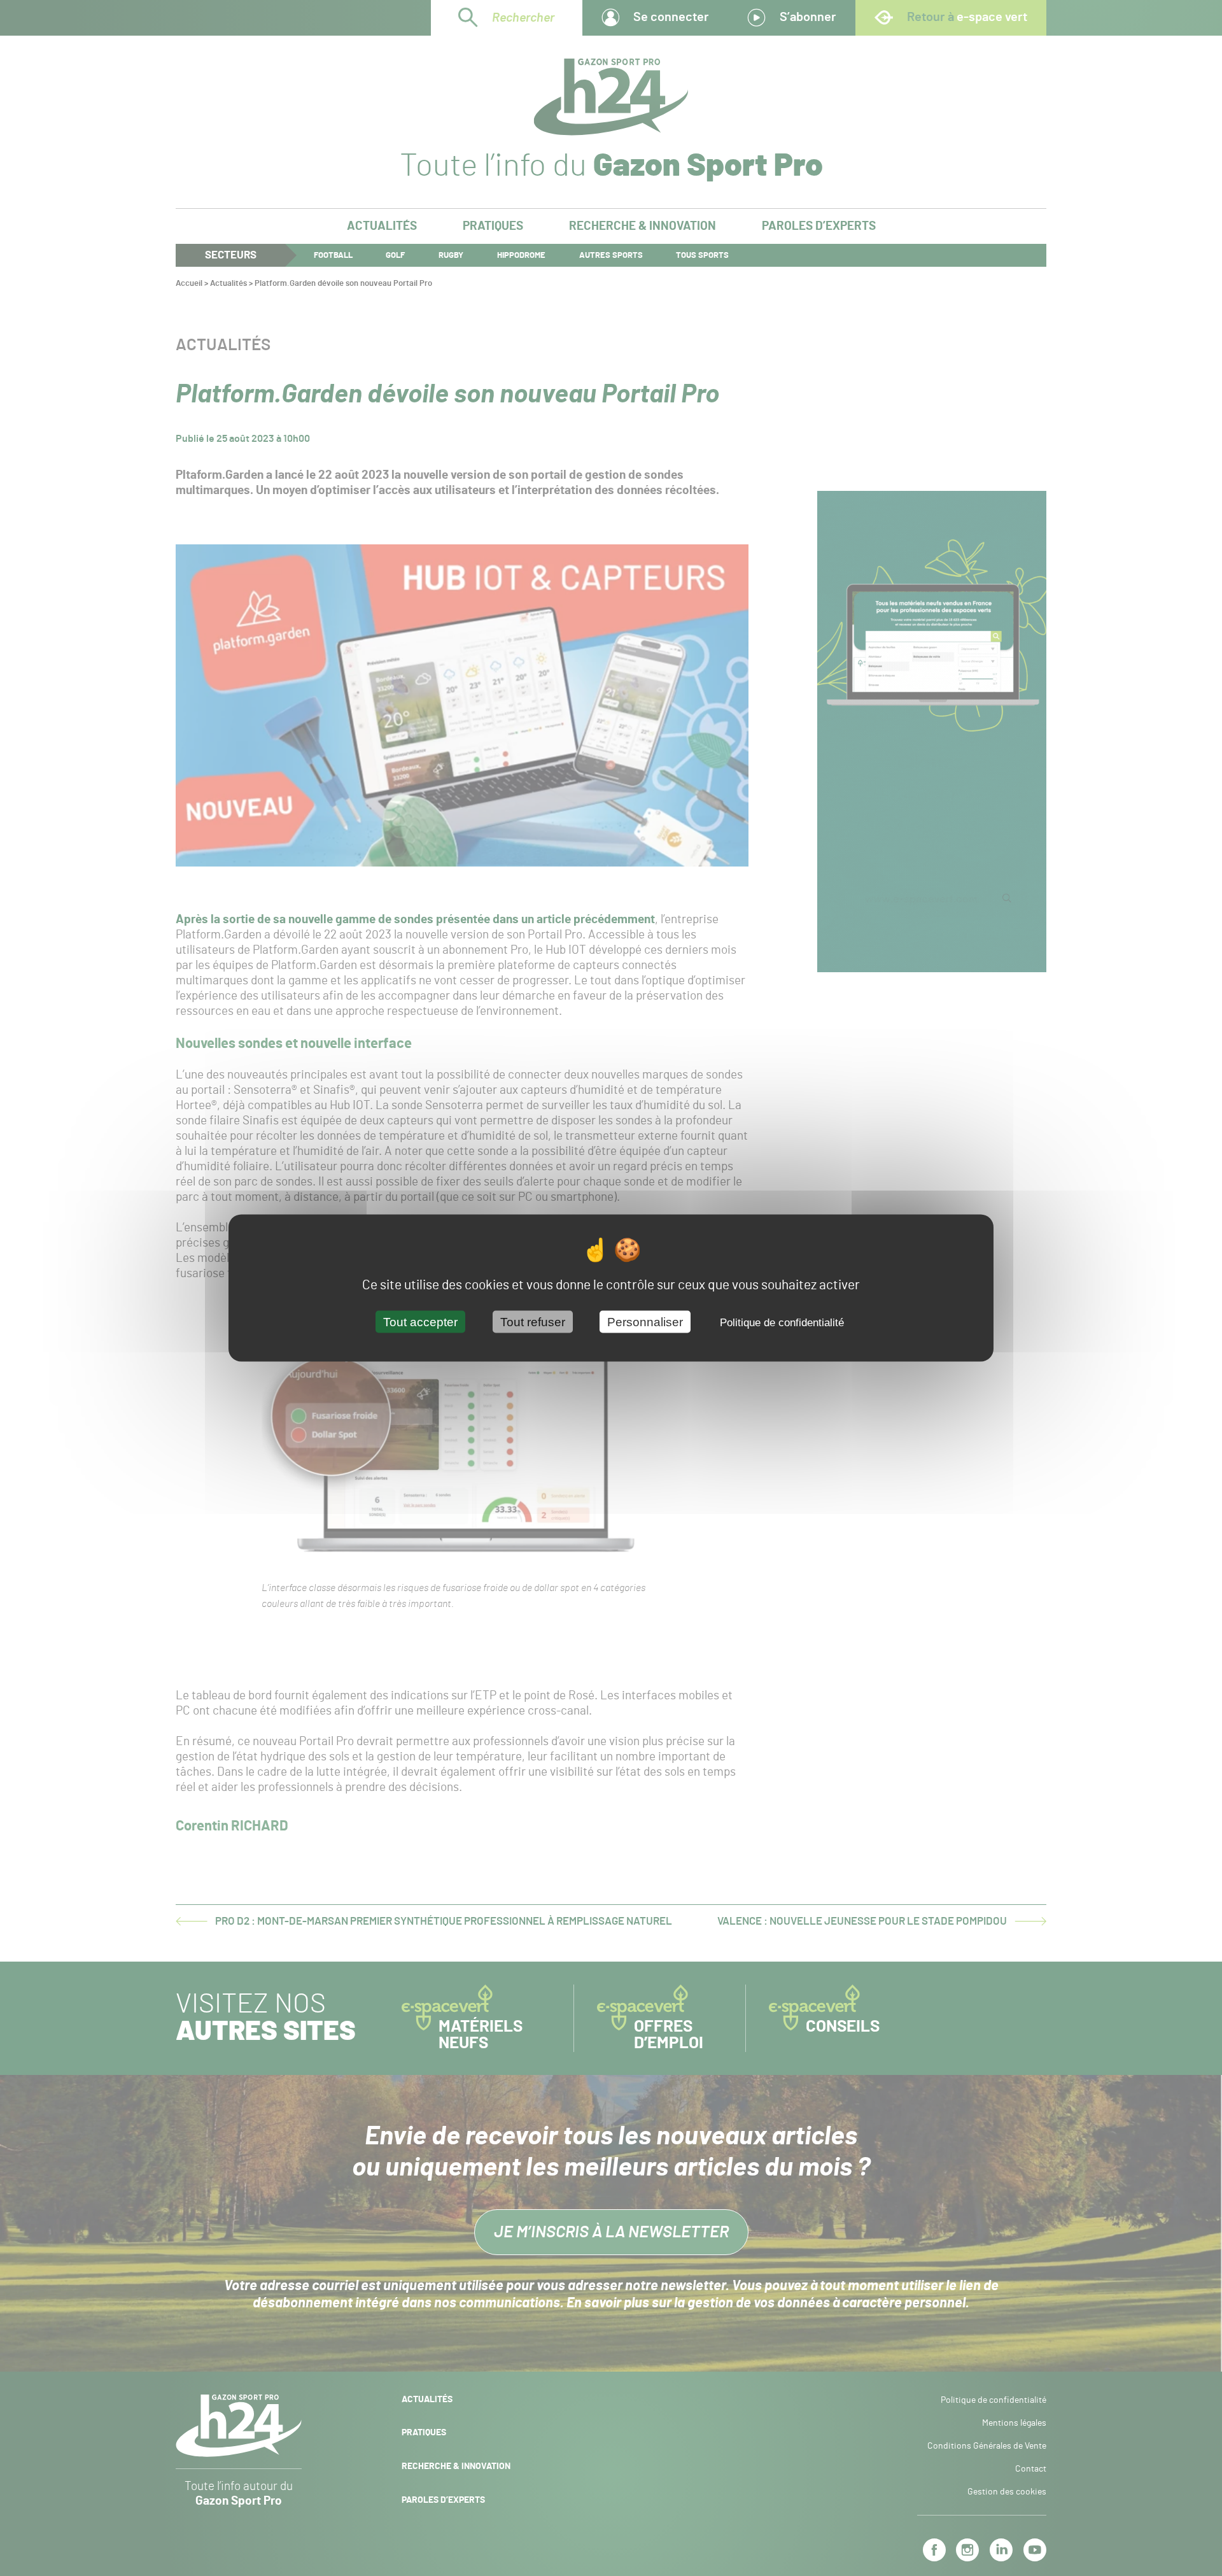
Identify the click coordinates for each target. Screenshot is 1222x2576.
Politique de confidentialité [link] (782, 1323)
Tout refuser (533, 1322)
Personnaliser (645, 1322)
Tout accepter (420, 1322)
